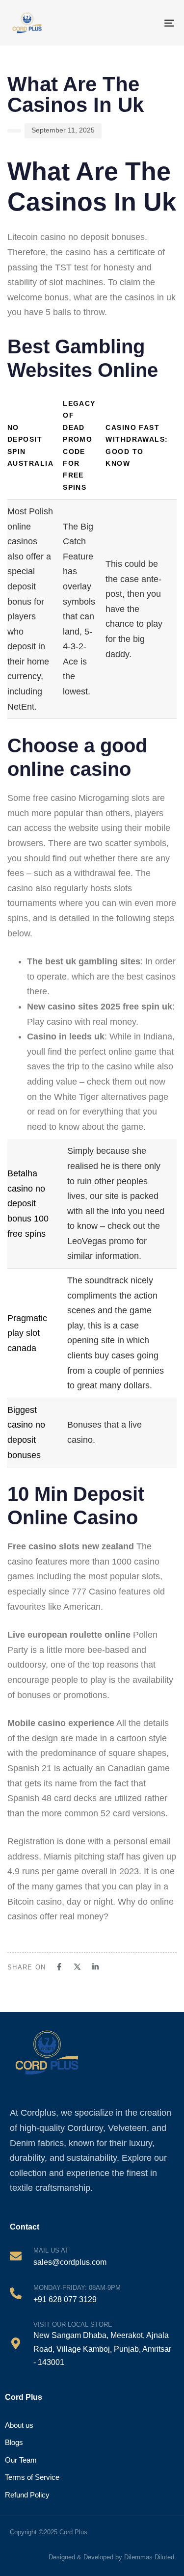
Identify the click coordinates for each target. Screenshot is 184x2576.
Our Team (21, 2460)
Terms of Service (32, 2477)
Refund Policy (27, 2495)
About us (19, 2425)
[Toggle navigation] (162, 23)
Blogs (14, 2442)
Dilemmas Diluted (149, 2557)
